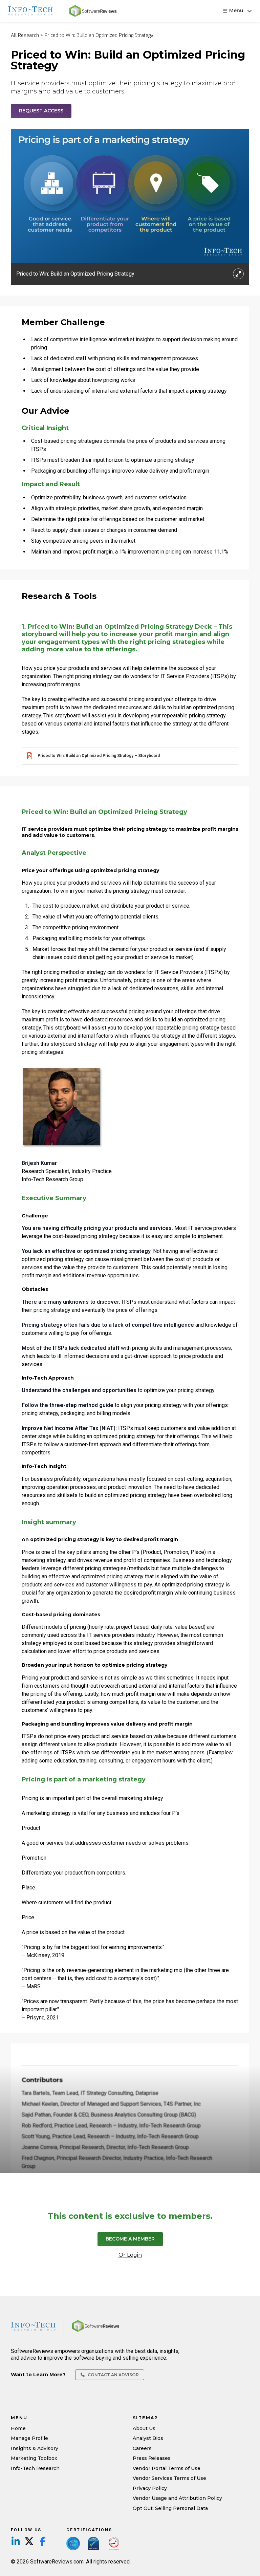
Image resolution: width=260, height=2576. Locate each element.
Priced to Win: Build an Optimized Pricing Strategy (99, 36)
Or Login (130, 2255)
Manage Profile (29, 2438)
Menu (236, 10)
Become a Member (130, 2239)
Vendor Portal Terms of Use (167, 2468)
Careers (142, 2448)
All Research (25, 36)
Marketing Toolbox (34, 2458)
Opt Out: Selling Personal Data (170, 2508)
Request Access (41, 111)
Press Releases (152, 2458)
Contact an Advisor (113, 2375)
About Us (144, 2428)
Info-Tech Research (35, 2468)
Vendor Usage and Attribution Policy (177, 2498)
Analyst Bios (148, 2438)
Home (18, 2428)
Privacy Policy (150, 2488)
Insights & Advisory (35, 2448)
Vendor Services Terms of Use (169, 2478)
